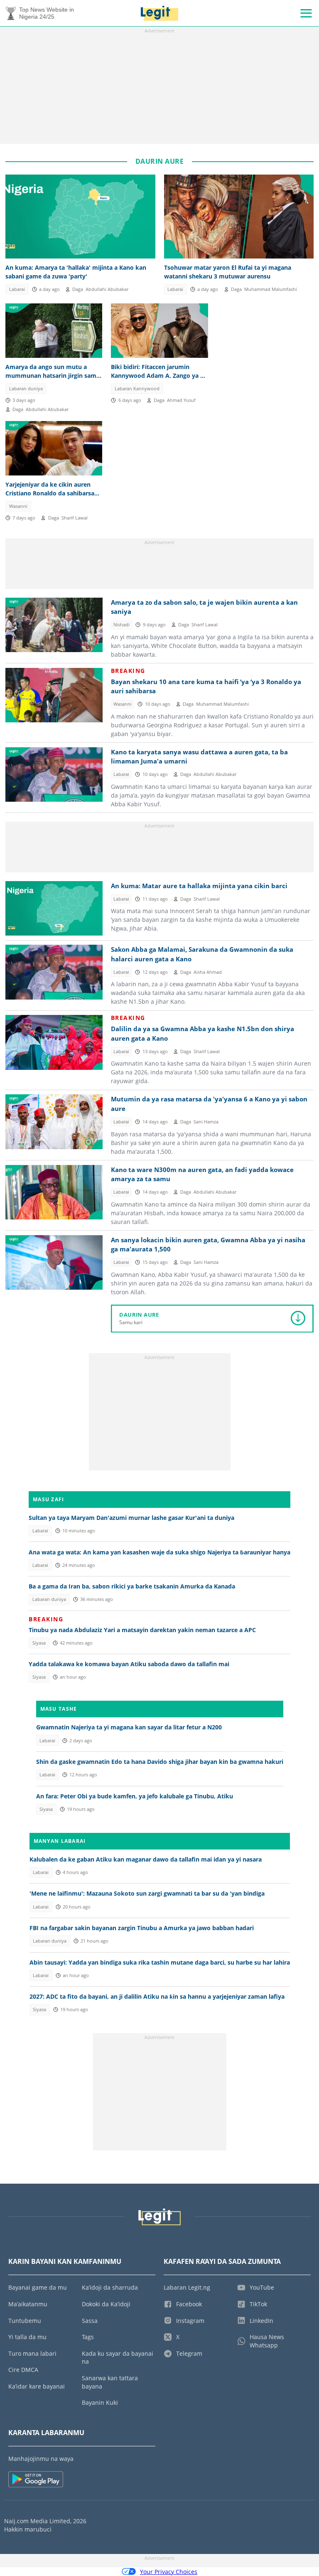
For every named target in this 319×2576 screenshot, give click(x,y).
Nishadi (121, 625)
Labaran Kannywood (137, 389)
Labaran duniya (26, 389)
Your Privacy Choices (169, 2572)
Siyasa (39, 1643)
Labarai (17, 289)
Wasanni (18, 506)
